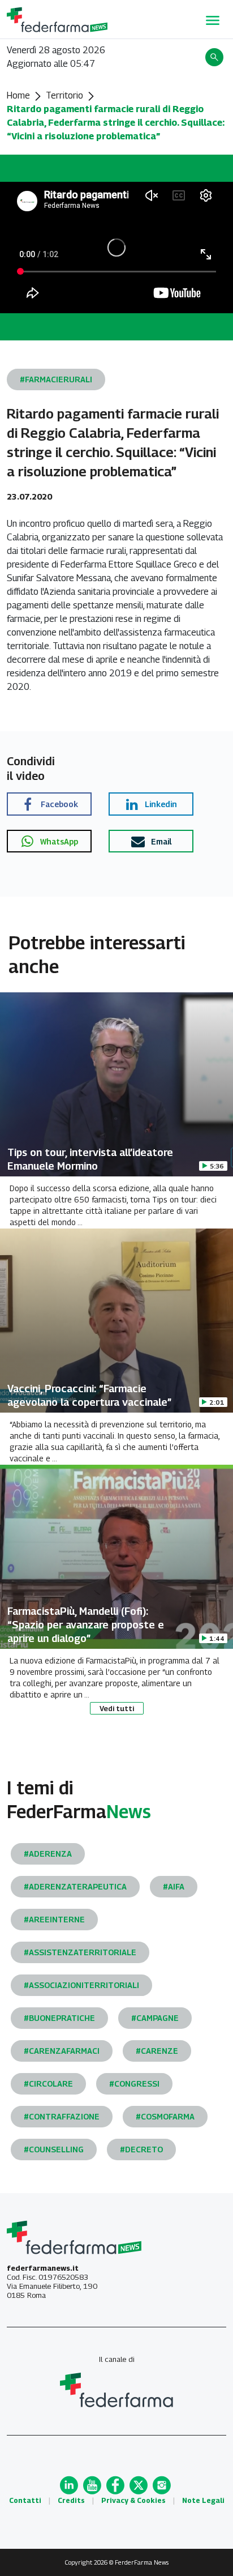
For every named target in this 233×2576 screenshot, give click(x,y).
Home (18, 95)
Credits (71, 2500)
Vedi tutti (117, 1708)
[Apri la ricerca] (216, 57)
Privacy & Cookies (133, 2500)
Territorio (64, 95)
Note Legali (203, 2500)
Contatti (25, 2500)
